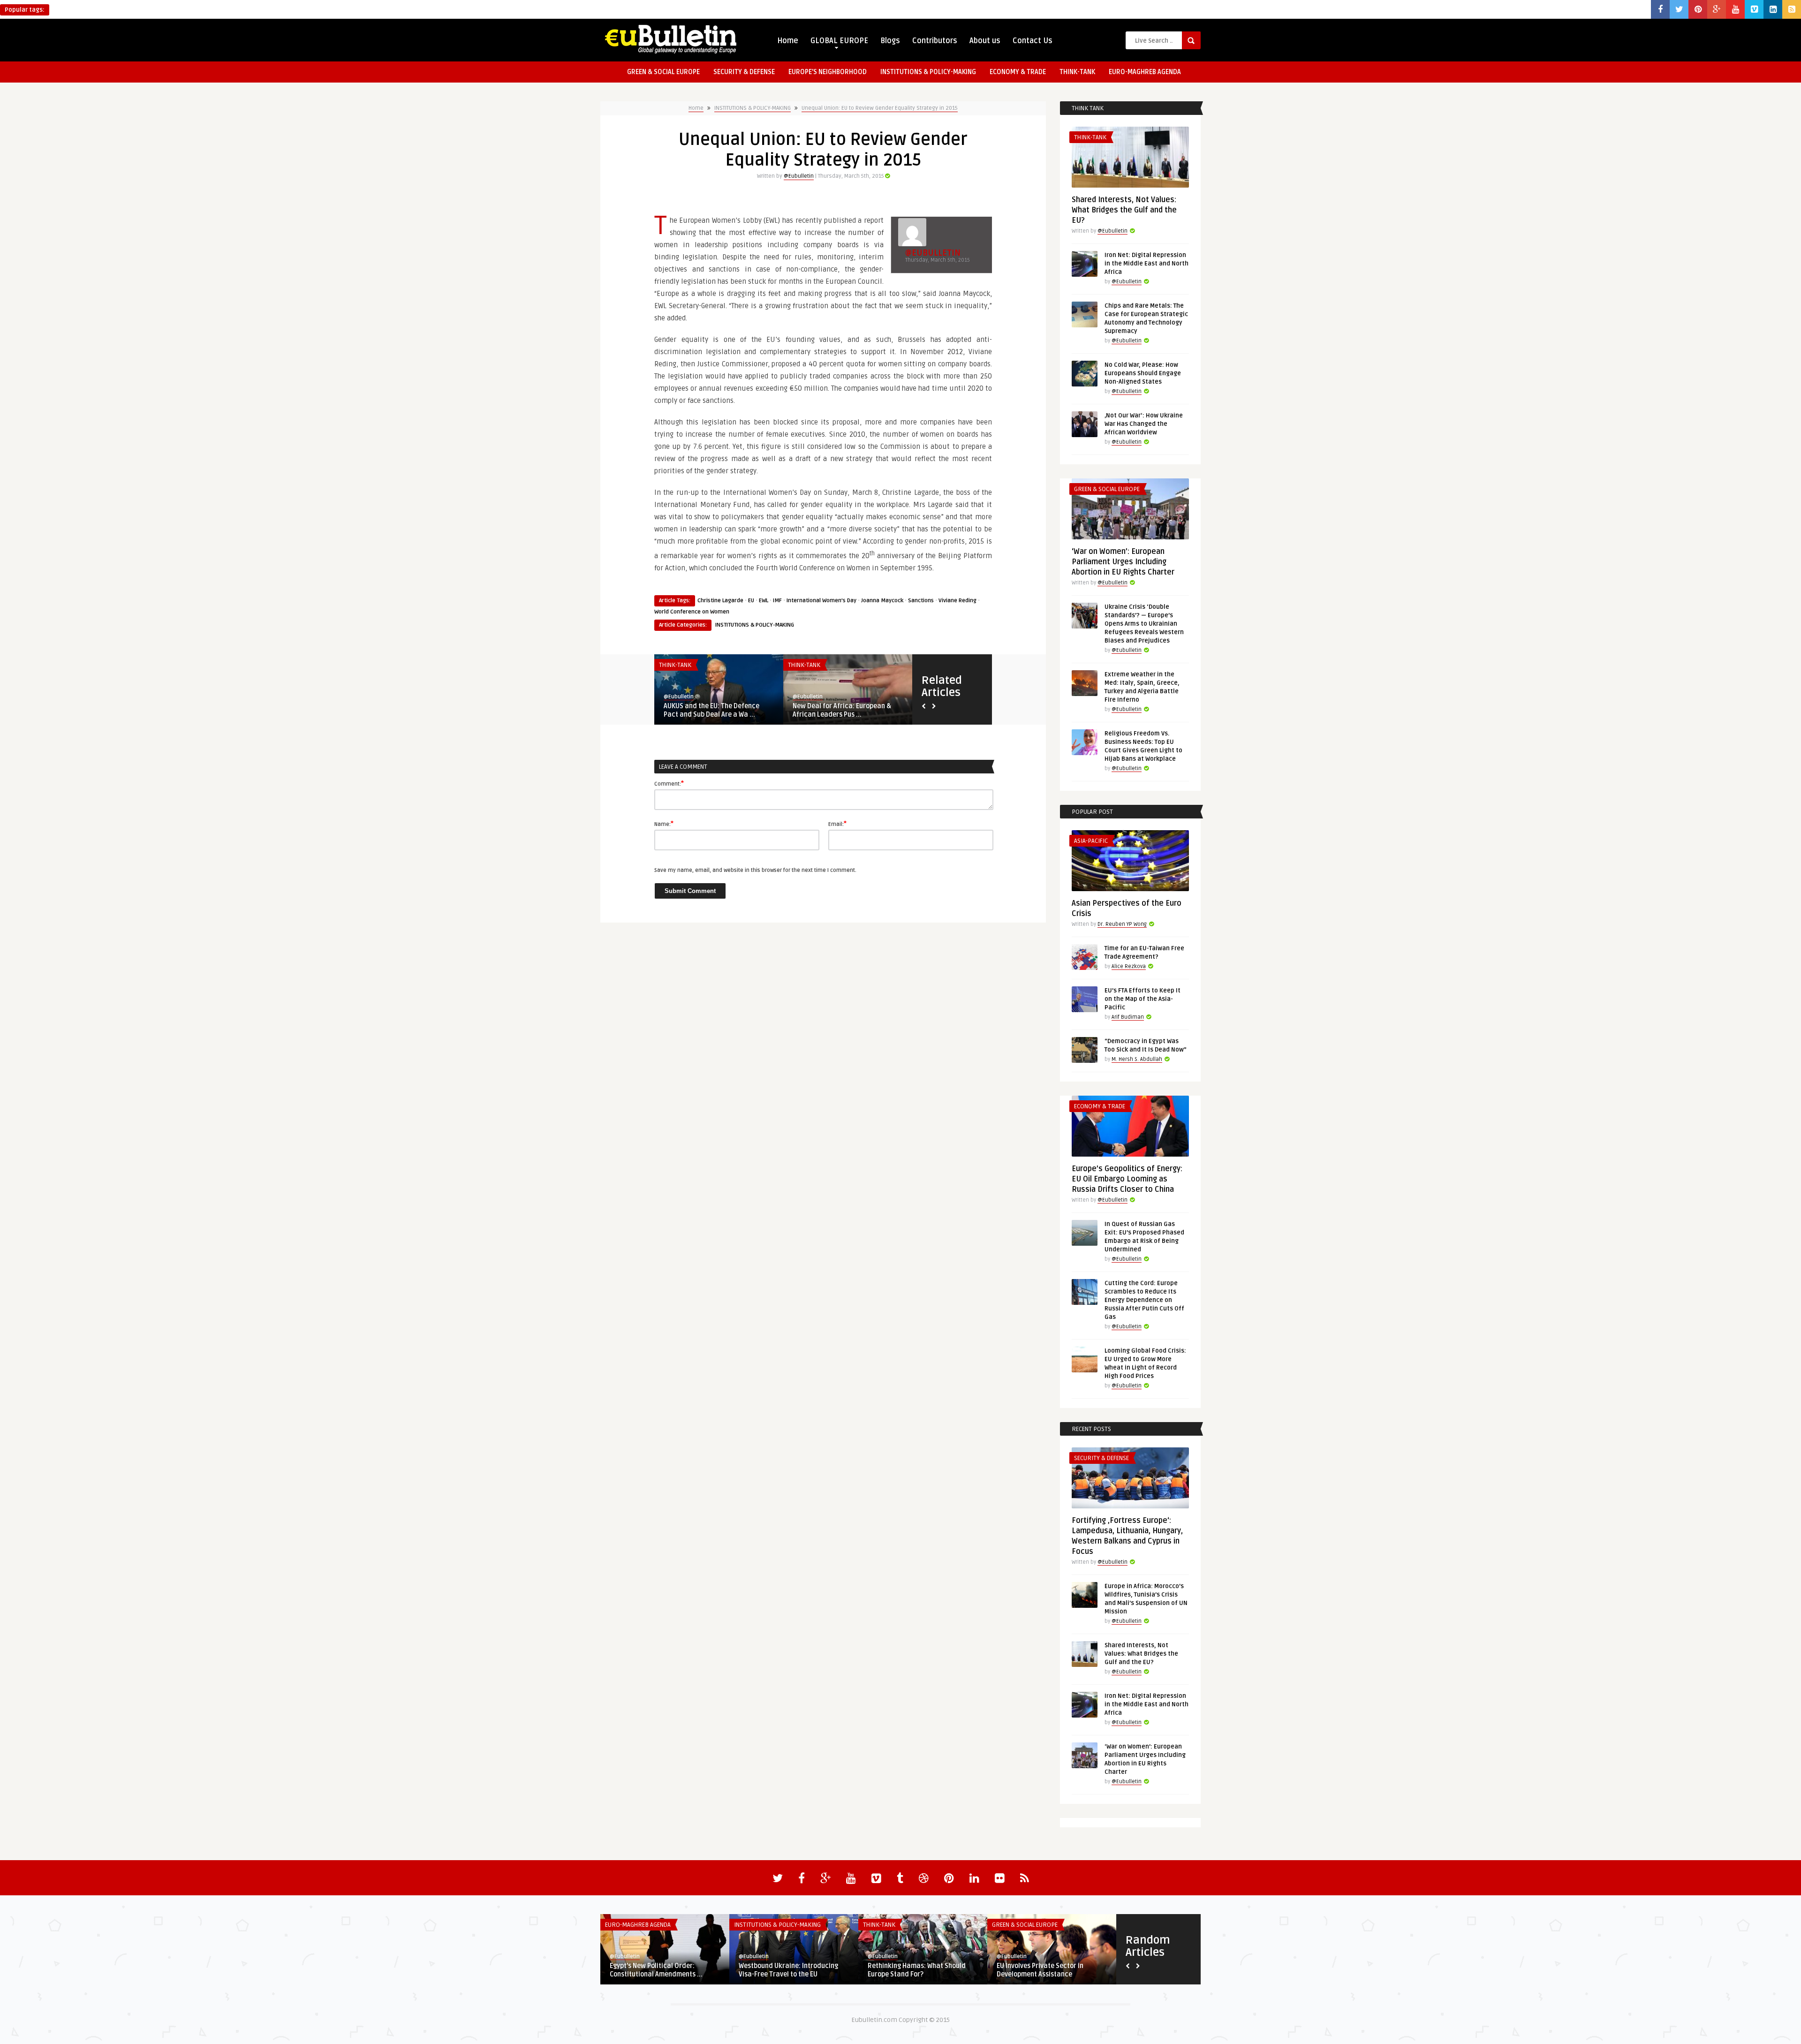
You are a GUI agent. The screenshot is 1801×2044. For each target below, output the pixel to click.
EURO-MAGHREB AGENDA (1145, 72)
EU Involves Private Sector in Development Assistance (1040, 1970)
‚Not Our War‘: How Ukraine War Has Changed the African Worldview (1144, 424)
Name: (664, 824)
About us (985, 41)
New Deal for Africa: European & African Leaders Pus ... (842, 710)
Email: (837, 824)
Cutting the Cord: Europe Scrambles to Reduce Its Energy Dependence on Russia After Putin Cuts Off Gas (1144, 1300)
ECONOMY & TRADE (1018, 72)
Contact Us (1033, 41)
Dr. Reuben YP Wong (1122, 924)
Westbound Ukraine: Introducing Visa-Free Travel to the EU (788, 1970)
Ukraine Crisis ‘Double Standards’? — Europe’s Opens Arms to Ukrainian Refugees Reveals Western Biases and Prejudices (1144, 624)
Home (788, 41)
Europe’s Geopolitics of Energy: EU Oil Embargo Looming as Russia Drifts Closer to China (1127, 1179)
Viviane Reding (957, 601)
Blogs (890, 41)
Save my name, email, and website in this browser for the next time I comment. (755, 870)
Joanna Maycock (882, 601)
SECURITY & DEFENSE (744, 72)
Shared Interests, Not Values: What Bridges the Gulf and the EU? (1124, 210)
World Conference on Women (692, 612)
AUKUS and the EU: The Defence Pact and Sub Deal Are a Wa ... (711, 710)
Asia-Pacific (1091, 841)
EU (751, 601)
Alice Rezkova (1129, 966)
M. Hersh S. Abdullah (1137, 1059)
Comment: (669, 783)
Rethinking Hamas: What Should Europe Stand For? (917, 1970)
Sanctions (921, 601)
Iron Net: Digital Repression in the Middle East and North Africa (1146, 264)
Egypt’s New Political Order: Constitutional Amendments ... (656, 1970)
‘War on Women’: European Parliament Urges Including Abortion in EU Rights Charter (1123, 562)
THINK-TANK (1077, 72)
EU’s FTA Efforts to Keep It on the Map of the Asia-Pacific (1143, 999)
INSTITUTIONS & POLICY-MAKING (928, 72)
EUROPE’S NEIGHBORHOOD (828, 72)
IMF (777, 601)
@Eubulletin (799, 176)
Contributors (935, 41)
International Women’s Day (821, 601)
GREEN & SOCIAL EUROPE (663, 72)
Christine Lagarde (720, 601)
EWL (764, 601)
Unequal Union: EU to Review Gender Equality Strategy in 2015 (880, 108)
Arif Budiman (1128, 1017)
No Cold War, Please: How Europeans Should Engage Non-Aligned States (1143, 373)
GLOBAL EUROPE (839, 41)
